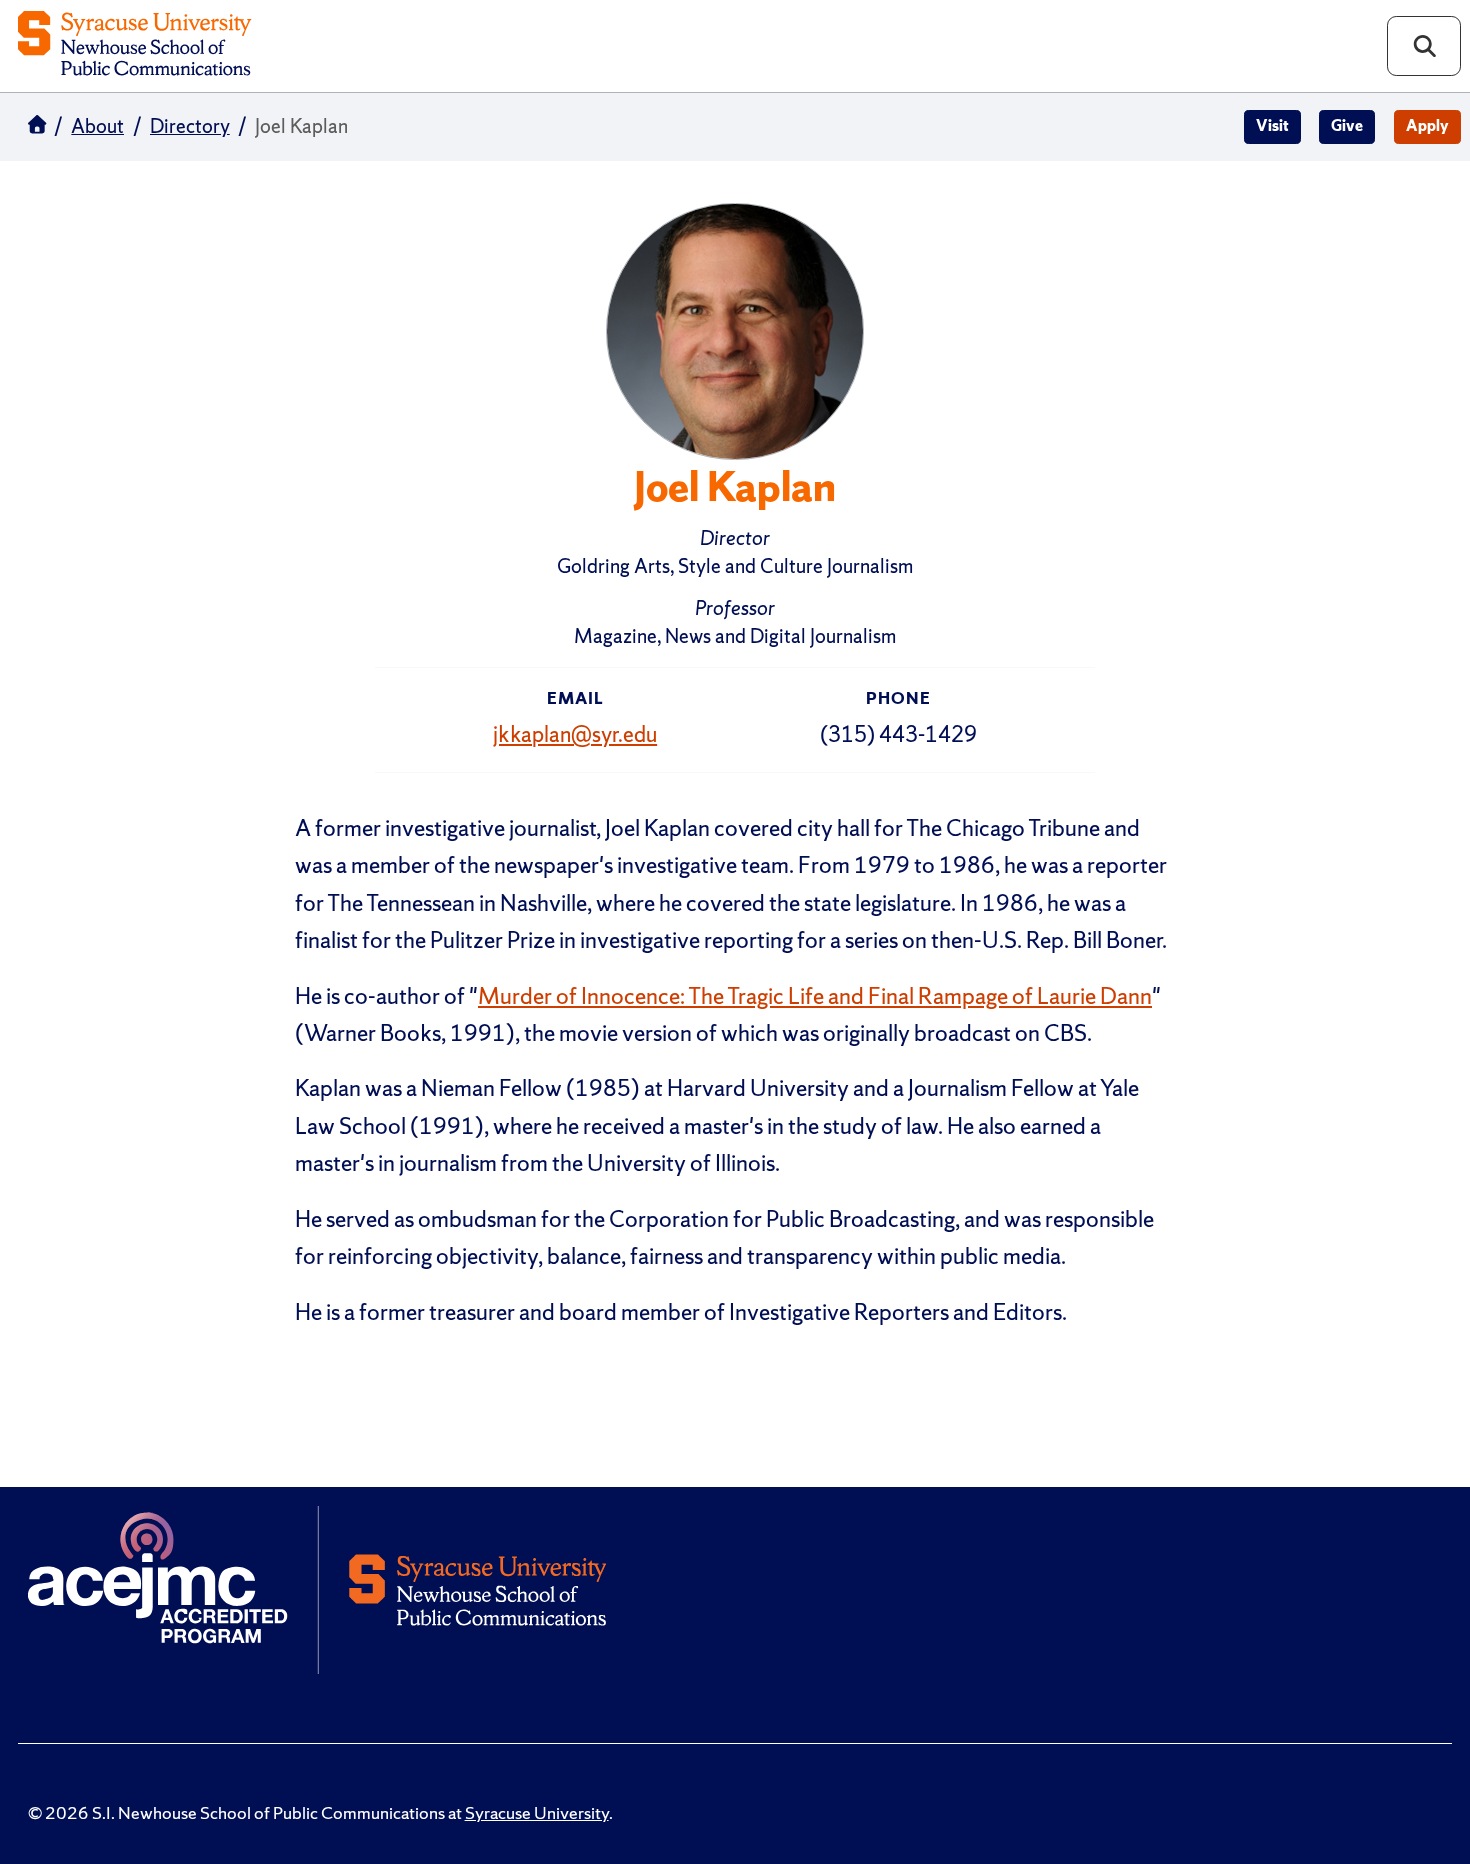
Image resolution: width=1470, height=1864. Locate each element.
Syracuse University (537, 1813)
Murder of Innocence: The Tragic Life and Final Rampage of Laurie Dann (815, 996)
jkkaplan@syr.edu (575, 734)
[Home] (134, 45)
